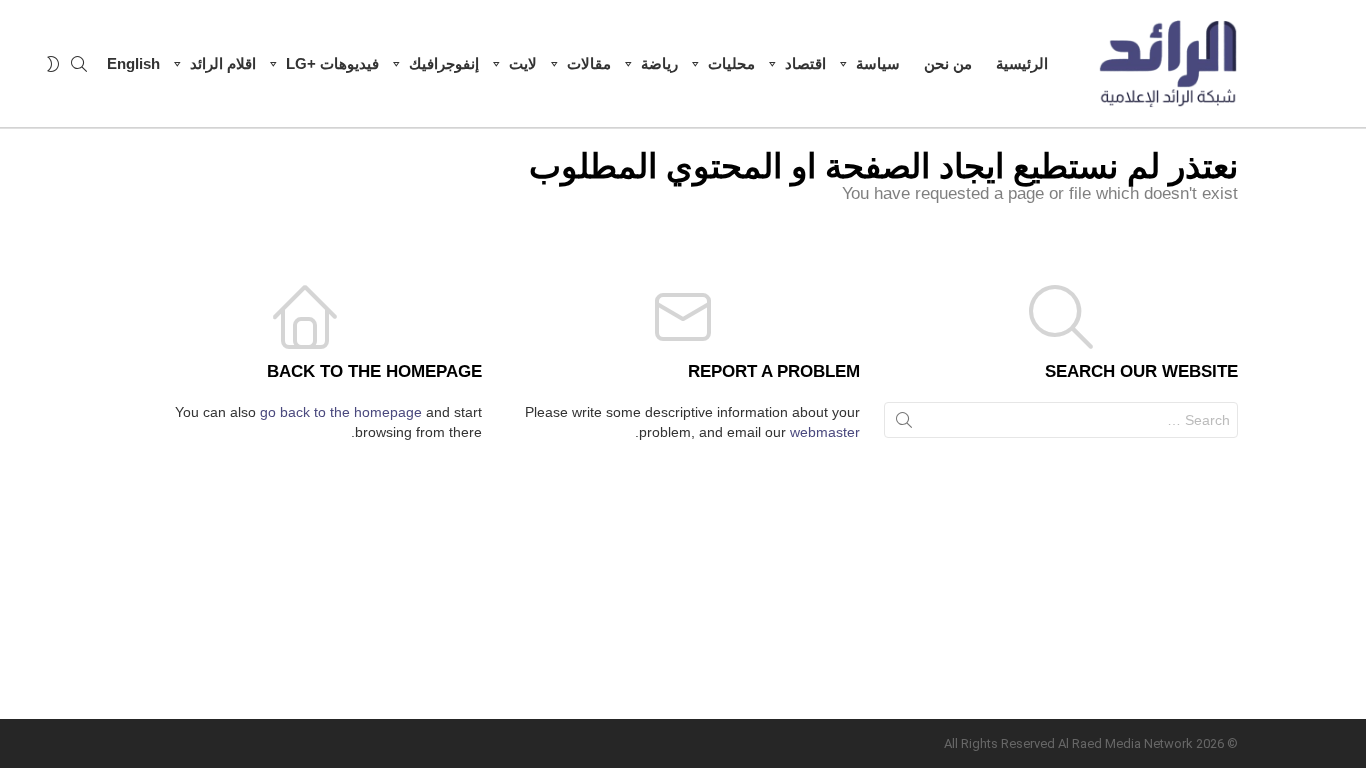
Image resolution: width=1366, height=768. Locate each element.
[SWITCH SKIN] (53, 64)
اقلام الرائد (223, 63)
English (133, 63)
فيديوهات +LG (332, 63)
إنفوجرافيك (444, 63)
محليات (731, 63)
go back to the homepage (341, 412)
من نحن (948, 63)
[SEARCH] (79, 64)
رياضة (659, 63)
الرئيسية (1022, 63)
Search (904, 424)
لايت (523, 63)
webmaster (825, 432)
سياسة (878, 63)
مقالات (589, 63)
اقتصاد (805, 63)
